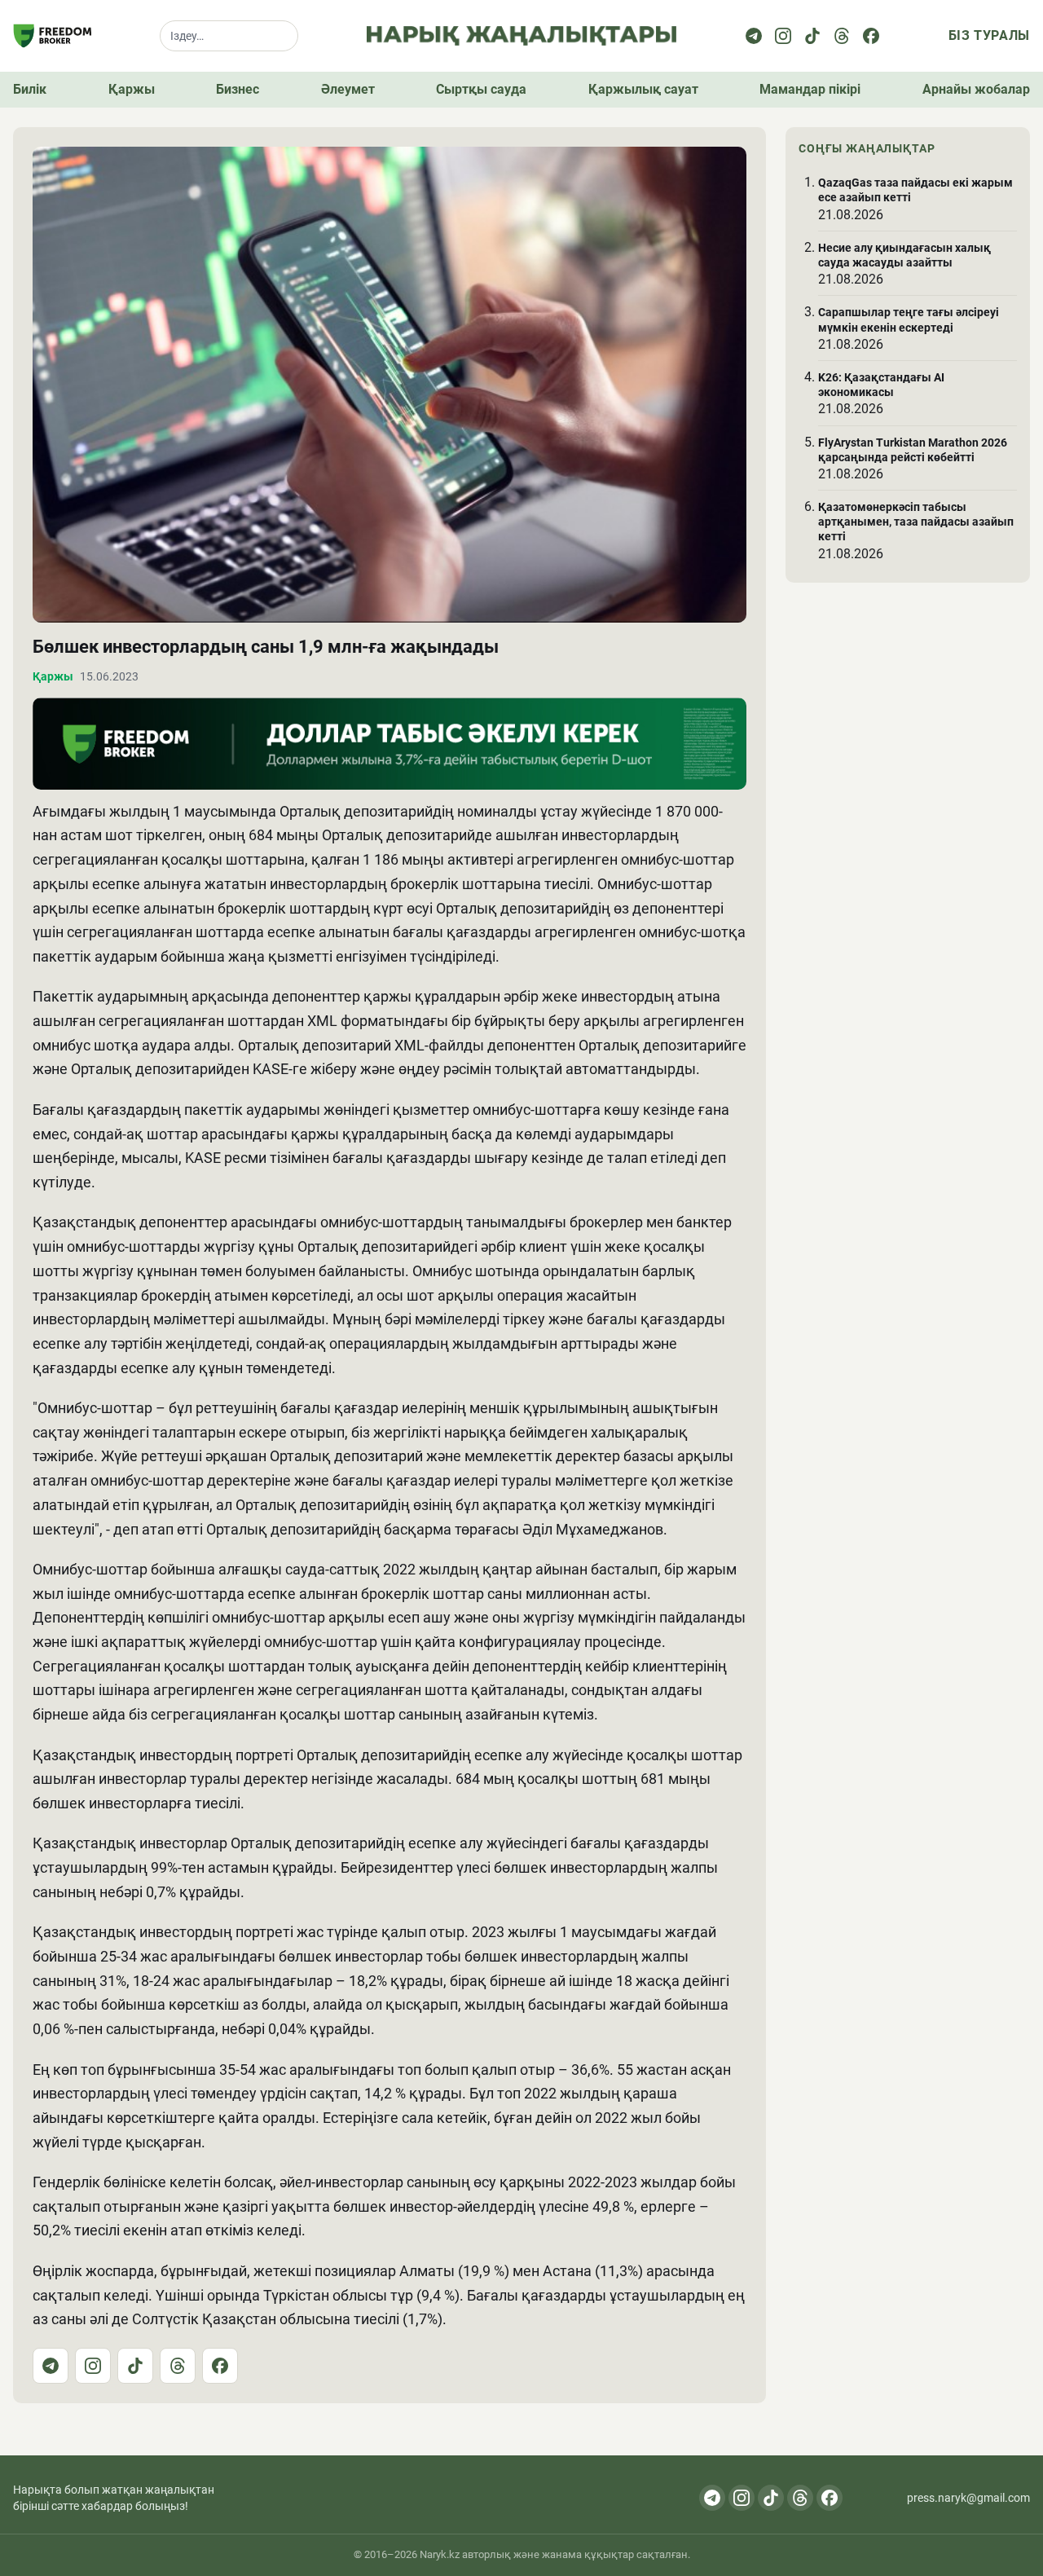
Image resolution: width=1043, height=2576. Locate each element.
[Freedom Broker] (52, 36)
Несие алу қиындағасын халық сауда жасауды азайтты (904, 255)
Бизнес (238, 89)
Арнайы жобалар (976, 89)
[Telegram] (754, 36)
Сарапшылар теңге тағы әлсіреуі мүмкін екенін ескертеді (909, 319)
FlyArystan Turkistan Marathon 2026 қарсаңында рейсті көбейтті (913, 450)
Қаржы (132, 89)
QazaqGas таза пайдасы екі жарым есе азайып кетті (915, 190)
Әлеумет (348, 89)
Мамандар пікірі (810, 89)
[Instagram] (783, 36)
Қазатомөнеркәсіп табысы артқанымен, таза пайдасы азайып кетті (916, 522)
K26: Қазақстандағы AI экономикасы (881, 385)
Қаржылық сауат (643, 89)
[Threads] (842, 36)
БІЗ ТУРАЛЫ (989, 35)
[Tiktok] (812, 36)
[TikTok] (135, 2366)
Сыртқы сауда (481, 89)
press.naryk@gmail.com (968, 2498)
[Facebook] (871, 36)
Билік (30, 89)
